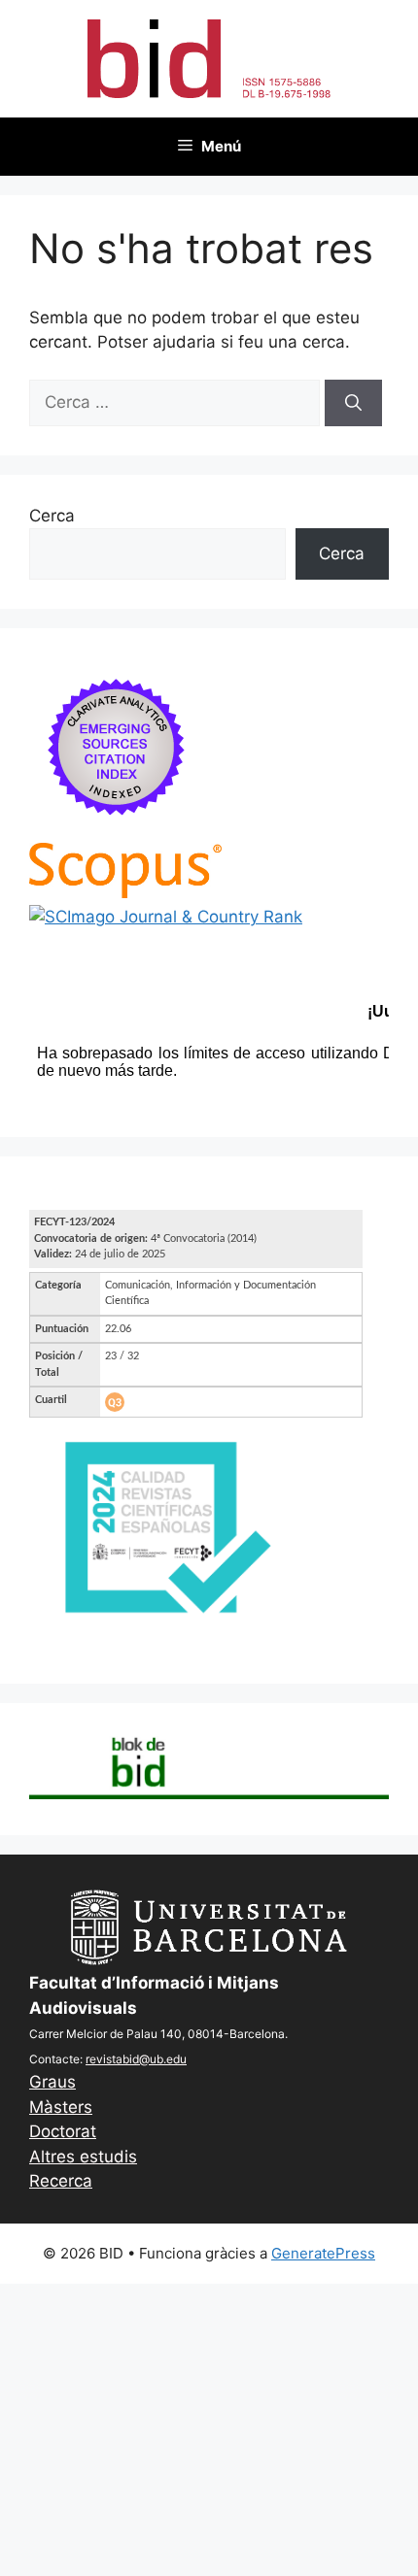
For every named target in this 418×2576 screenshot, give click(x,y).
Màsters (61, 2107)
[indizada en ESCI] (117, 830)
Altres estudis (83, 2157)
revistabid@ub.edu (136, 2059)
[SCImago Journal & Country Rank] (166, 917)
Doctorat (63, 2131)
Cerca (52, 516)
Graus (52, 2082)
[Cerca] (353, 403)
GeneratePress (323, 2253)
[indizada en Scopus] (125, 892)
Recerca (61, 2181)
